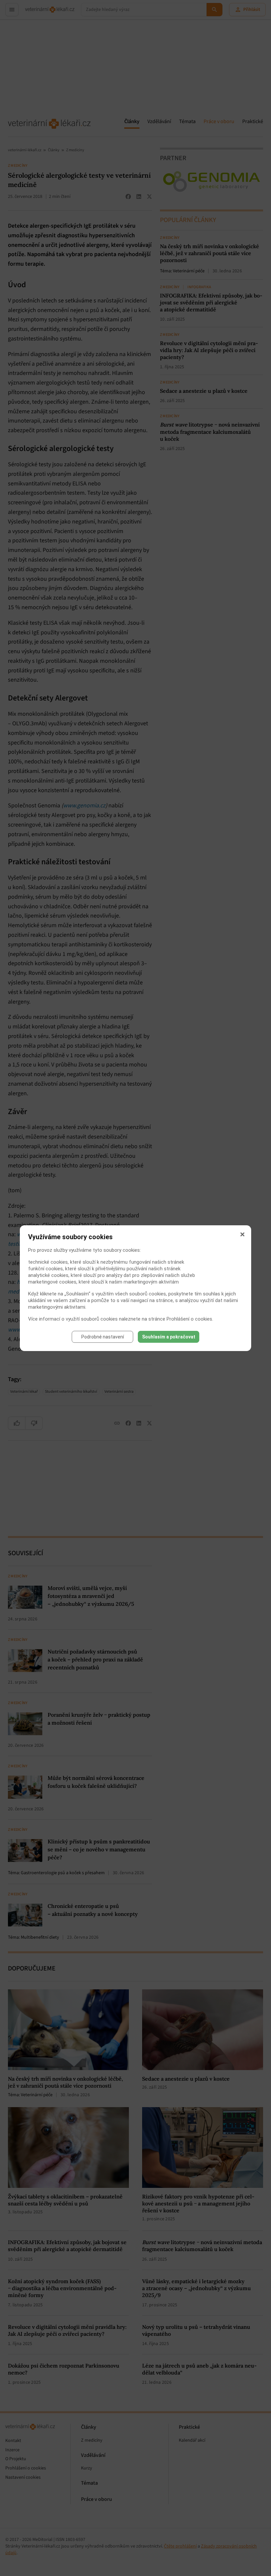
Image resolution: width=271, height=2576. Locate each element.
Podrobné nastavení (103, 1337)
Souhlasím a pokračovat (169, 1337)
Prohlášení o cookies (189, 1319)
